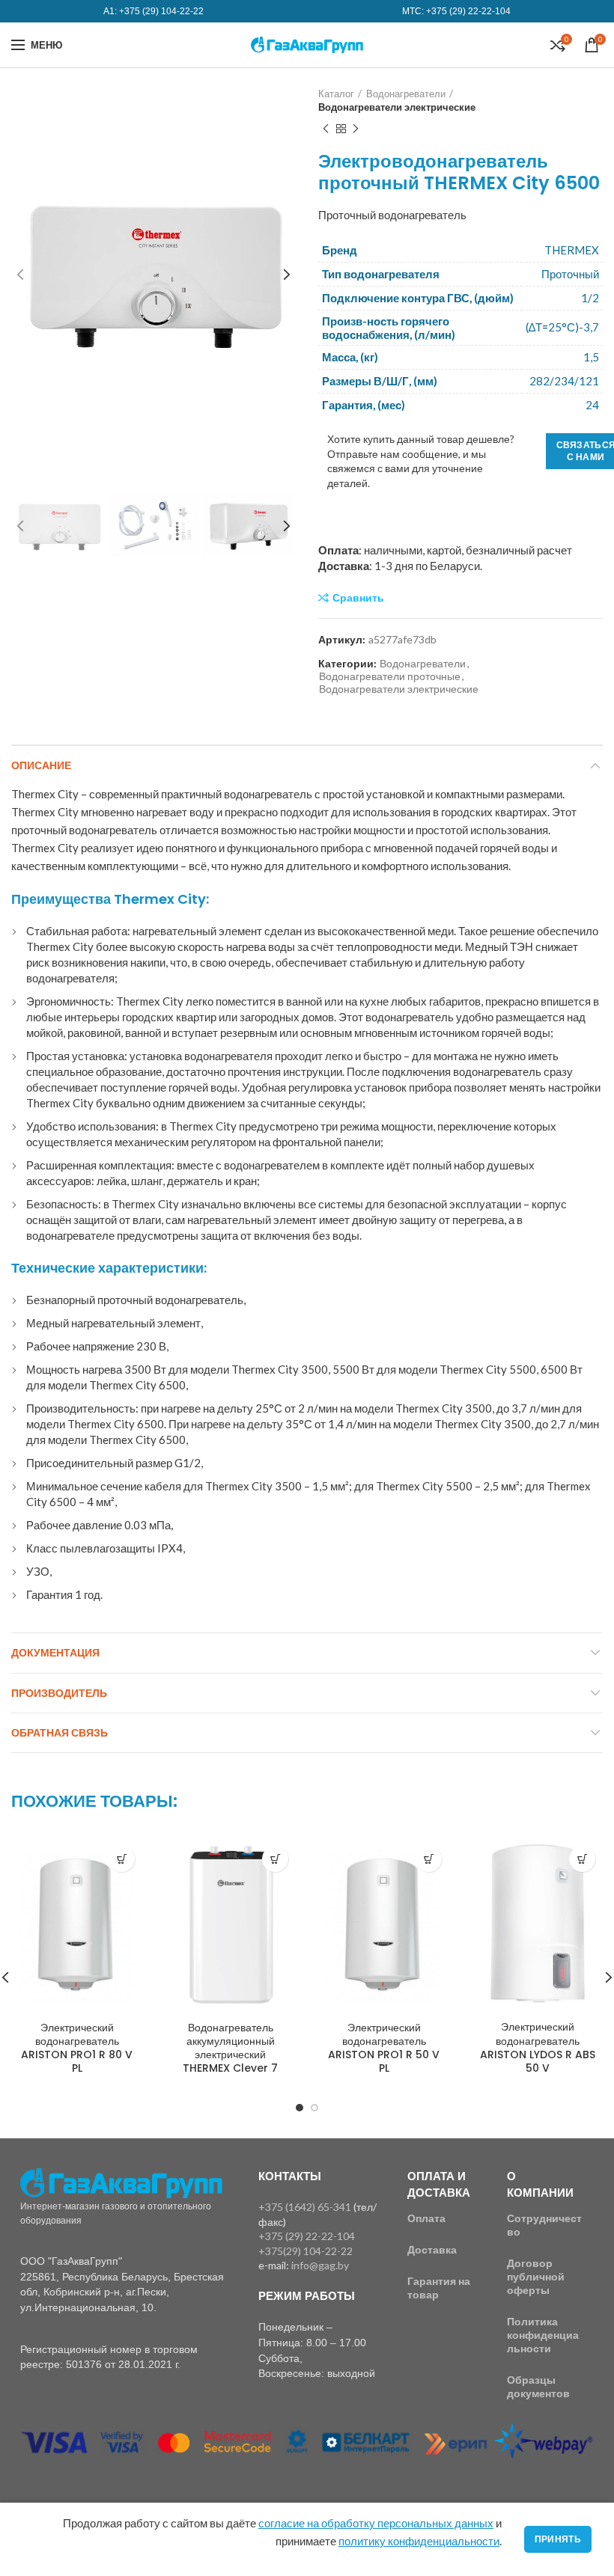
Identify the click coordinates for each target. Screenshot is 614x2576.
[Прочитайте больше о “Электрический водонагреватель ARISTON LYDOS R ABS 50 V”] (582, 1859)
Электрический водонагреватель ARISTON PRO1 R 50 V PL (384, 2048)
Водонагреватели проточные (390, 676)
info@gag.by (320, 2265)
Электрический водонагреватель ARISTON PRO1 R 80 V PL (77, 2048)
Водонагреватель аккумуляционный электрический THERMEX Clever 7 (230, 2048)
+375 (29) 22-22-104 (468, 11)
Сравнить (358, 598)
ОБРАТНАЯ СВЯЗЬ (60, 1733)
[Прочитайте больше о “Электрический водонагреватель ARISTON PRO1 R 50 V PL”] (429, 1859)
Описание (41, 765)
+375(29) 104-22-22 (306, 2251)
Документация (55, 1653)
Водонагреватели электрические (397, 107)
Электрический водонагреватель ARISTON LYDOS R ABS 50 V (538, 2047)
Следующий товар (356, 129)
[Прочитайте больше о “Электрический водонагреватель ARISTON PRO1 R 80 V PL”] (122, 1859)
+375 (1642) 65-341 (305, 2207)
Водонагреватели (406, 94)
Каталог (336, 94)
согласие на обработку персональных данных (376, 2523)
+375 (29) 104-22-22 (161, 11)
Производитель (59, 1693)
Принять (558, 2539)
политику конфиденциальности (419, 2541)
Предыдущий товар (326, 129)
